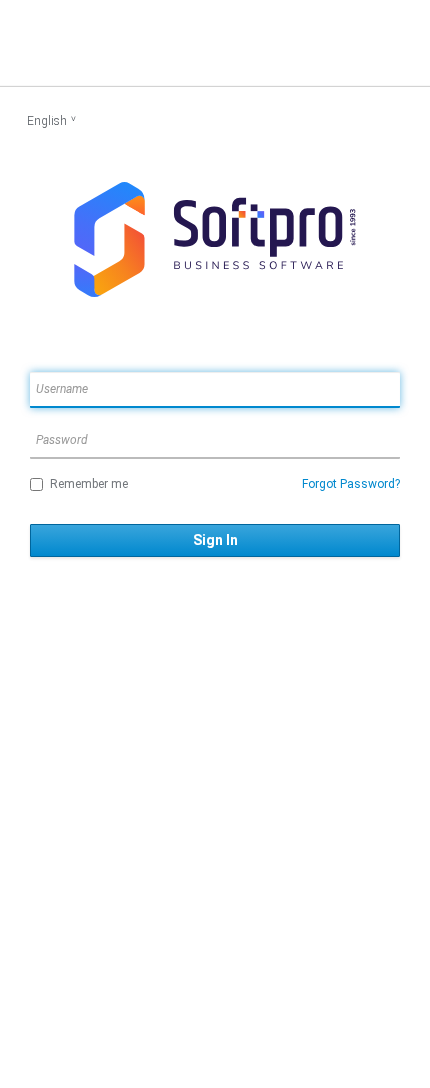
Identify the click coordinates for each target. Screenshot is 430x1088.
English (47, 121)
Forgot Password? (351, 484)
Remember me (89, 484)
